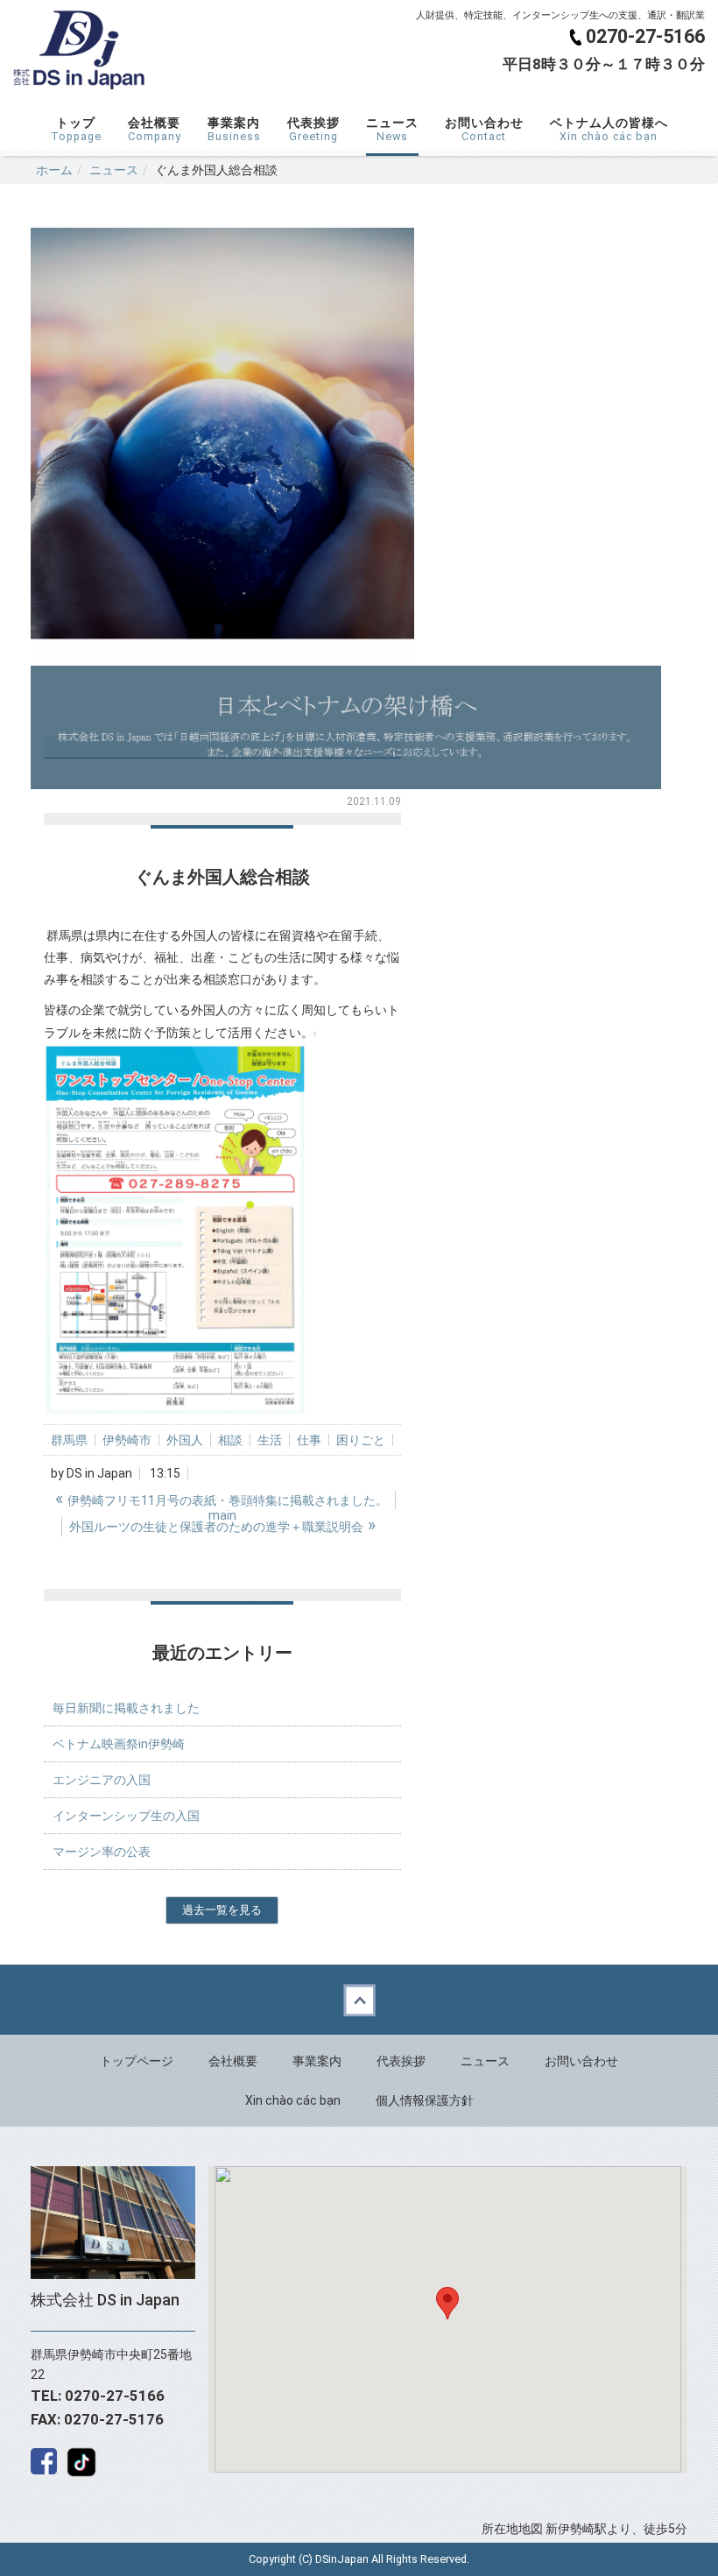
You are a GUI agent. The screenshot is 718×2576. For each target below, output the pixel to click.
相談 (230, 1440)
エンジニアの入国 (102, 1780)
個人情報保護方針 (425, 2100)
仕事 (309, 1440)
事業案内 (234, 129)
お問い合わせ (484, 129)
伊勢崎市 (127, 1440)
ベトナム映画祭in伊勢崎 (119, 1744)
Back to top (359, 2000)
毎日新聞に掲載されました (126, 1708)
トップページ (137, 2061)
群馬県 (69, 1440)
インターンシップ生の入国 (126, 1816)
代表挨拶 (313, 129)
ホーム (54, 170)
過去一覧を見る (222, 1910)
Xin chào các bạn (293, 2100)
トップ (76, 129)
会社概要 (155, 129)
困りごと (361, 1440)
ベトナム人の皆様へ (609, 129)
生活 (270, 1440)
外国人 (185, 1440)
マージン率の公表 (102, 1852)
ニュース (392, 129)
